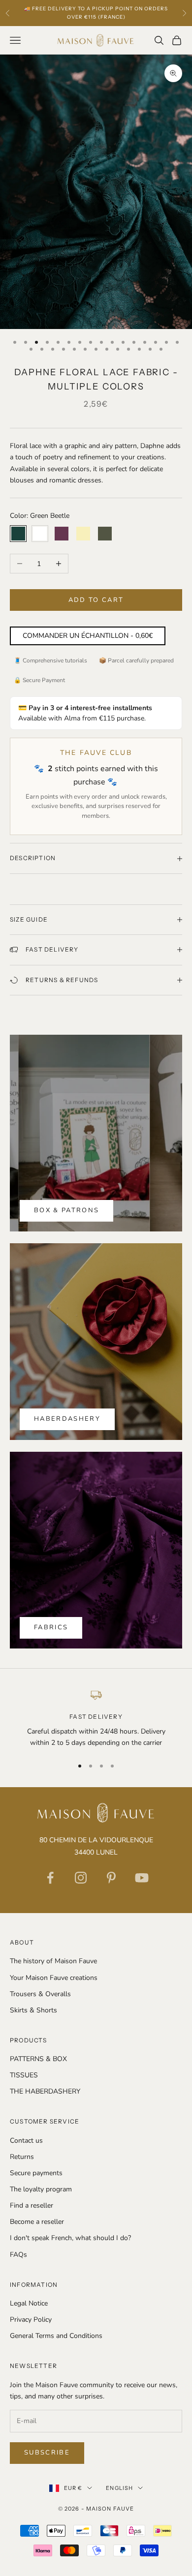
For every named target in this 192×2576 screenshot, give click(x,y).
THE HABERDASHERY (45, 2091)
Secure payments (36, 2173)
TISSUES (24, 2075)
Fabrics (51, 1627)
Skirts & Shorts (33, 2010)
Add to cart (96, 600)
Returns (22, 2157)
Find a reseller (32, 2205)
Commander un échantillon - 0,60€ (88, 636)
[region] (96, 1719)
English (119, 2488)
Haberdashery (67, 1419)
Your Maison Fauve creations (54, 1978)
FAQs (18, 2255)
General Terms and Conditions (56, 2336)
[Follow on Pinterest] (111, 1878)
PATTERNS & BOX (38, 2059)
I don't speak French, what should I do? (70, 2238)
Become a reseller (37, 2222)
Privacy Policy (31, 2320)
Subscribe (47, 2453)
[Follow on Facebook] (50, 1878)
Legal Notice (29, 2303)
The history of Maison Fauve (53, 1961)
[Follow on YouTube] (142, 1878)
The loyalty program (41, 2189)
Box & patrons (66, 1210)
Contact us (26, 2141)
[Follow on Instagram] (81, 1878)
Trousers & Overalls (40, 1994)
